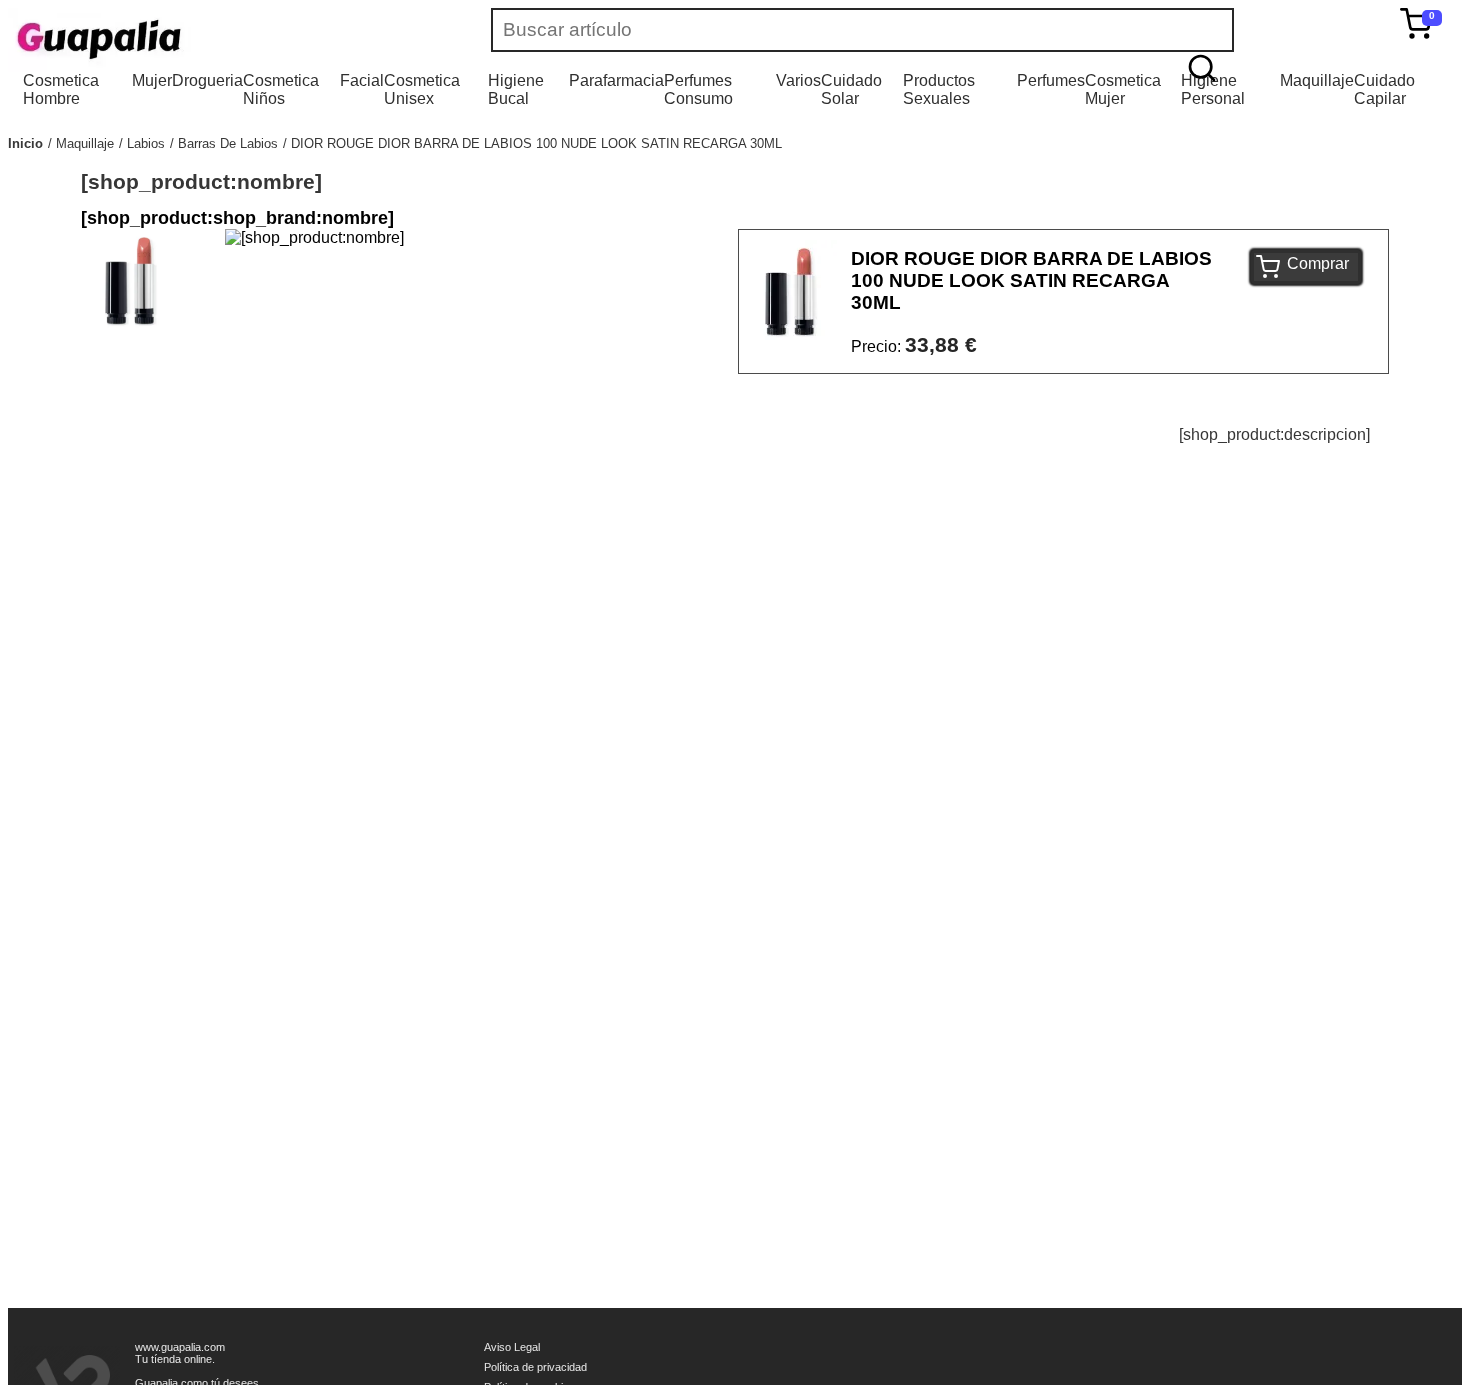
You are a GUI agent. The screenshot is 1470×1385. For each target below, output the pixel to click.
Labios (146, 143)
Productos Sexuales (939, 89)
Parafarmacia (616, 80)
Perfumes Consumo (698, 89)
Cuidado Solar (851, 89)
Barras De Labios (228, 143)
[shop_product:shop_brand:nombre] (237, 218)
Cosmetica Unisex (422, 89)
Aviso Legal (512, 1347)
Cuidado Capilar (1384, 89)
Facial (362, 80)
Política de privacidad (535, 1367)
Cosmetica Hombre (61, 89)
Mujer (152, 80)
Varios (798, 80)
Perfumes (1051, 80)
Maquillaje (1317, 80)
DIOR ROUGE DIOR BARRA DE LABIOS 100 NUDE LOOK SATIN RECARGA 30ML (536, 143)
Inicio (25, 143)
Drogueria (207, 80)
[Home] (158, 40)
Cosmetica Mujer (1123, 89)
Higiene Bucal (516, 89)
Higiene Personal (1213, 89)
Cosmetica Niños (281, 89)
